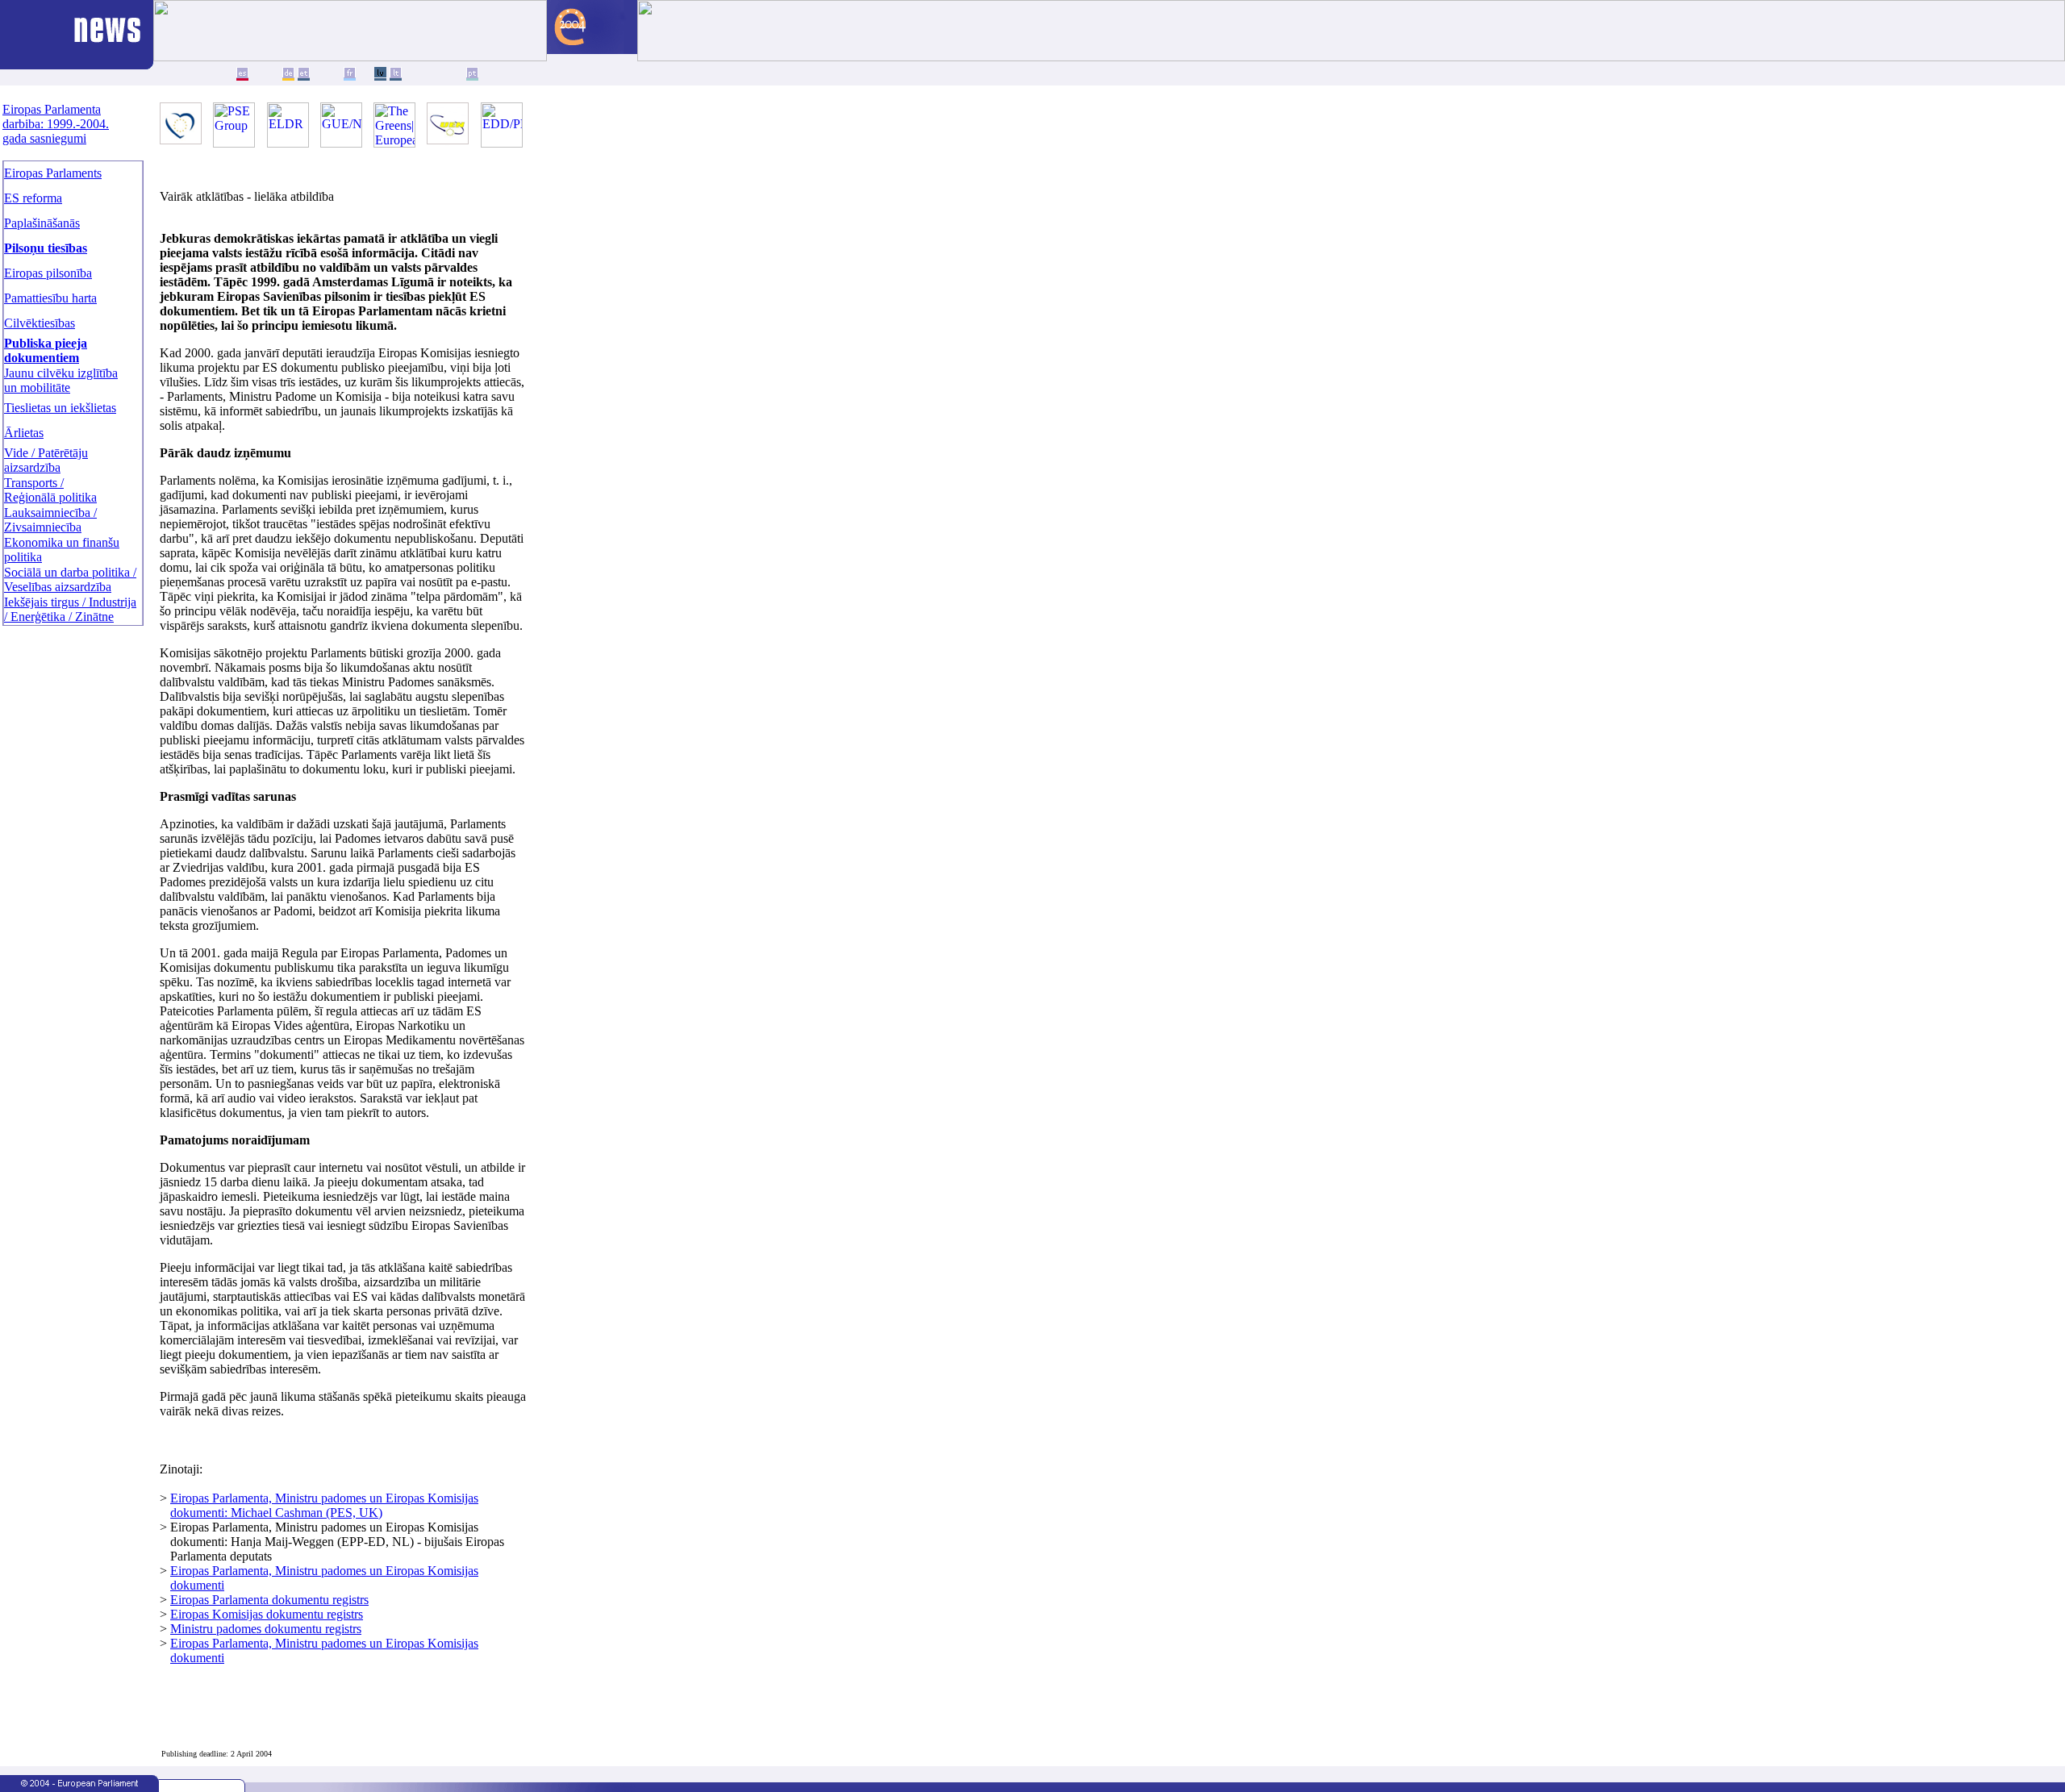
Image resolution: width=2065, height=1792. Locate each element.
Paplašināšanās (42, 223)
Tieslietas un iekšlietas (60, 408)
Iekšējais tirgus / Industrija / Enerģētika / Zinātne (70, 609)
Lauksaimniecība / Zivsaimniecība (50, 520)
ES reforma (33, 198)
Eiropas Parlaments (53, 173)
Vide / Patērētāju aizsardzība (46, 460)
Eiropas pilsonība (48, 273)
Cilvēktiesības (40, 323)
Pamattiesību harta (50, 298)
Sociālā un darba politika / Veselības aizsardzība (70, 579)
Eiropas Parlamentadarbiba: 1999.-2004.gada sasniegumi (56, 124)
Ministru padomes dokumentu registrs (266, 1629)
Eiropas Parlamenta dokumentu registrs (269, 1600)
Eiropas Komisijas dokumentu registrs (267, 1614)
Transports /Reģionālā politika (50, 490)
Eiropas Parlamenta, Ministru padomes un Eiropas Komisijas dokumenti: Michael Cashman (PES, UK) (324, 1505)
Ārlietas (24, 433)
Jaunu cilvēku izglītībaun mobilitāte (61, 380)
